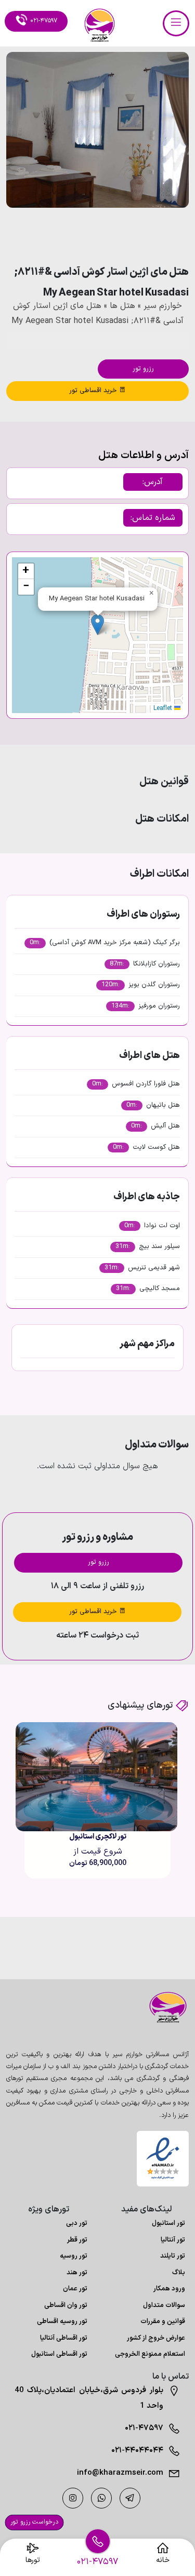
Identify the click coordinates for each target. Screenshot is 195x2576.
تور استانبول (168, 2223)
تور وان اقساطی (66, 2305)
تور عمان (75, 2289)
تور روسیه (74, 2256)
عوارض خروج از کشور (156, 2338)
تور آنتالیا (173, 2240)
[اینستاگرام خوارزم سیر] (73, 2498)
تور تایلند (173, 2256)
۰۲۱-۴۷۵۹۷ (144, 2428)
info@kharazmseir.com (120, 2473)
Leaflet (164, 708)
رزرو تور (143, 369)
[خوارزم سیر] (163, 2007)
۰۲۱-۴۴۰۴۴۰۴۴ (137, 2451)
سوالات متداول (164, 2305)
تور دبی (77, 2223)
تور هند (77, 2273)
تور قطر (77, 2240)
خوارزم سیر (163, 306)
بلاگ (179, 2273)
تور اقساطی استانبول (59, 2354)
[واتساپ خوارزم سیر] (101, 2498)
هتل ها (122, 306)
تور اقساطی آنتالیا (64, 2338)
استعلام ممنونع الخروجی (150, 2354)
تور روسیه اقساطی (62, 2322)
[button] (153, 236)
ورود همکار (169, 2289)
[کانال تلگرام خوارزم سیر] (130, 2498)
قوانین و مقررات (163, 2322)
